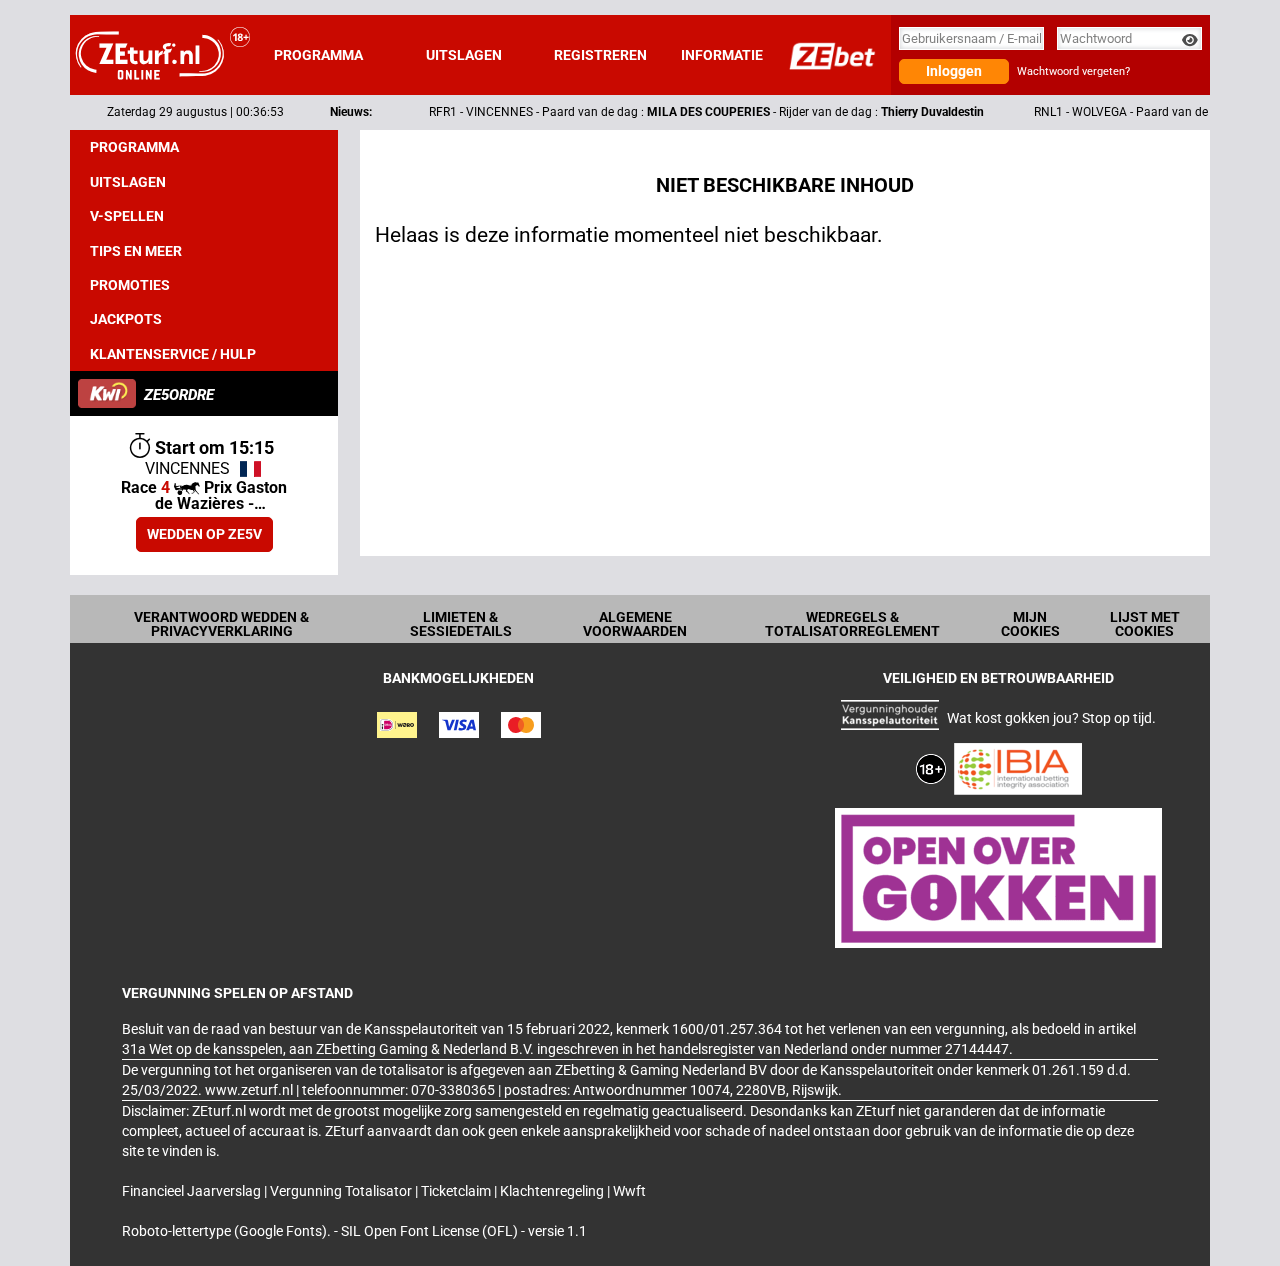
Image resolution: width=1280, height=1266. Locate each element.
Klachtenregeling (553, 1191)
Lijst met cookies (1145, 624)
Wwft (629, 1191)
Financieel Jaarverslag (193, 1191)
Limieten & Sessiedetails (461, 624)
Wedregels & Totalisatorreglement (852, 624)
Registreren (600, 55)
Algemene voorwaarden (635, 624)
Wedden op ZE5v (204, 534)
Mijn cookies (1030, 624)
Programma (318, 55)
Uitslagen (464, 55)
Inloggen (954, 71)
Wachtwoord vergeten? (1073, 71)
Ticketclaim (457, 1191)
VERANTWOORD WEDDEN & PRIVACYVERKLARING (221, 624)
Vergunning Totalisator (342, 1191)
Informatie (722, 55)
